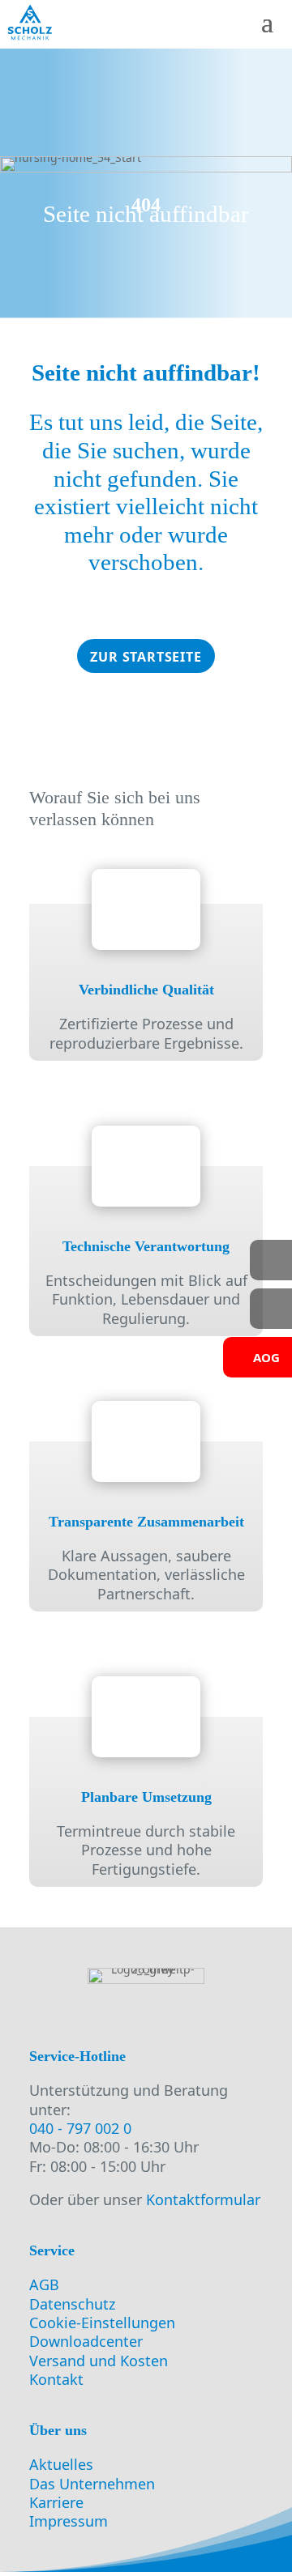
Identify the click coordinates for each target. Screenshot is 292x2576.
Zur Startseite (146, 657)
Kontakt (56, 2379)
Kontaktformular (203, 2199)
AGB (44, 2284)
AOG (266, 1357)
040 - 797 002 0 (80, 2128)
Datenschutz (72, 2304)
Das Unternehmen (92, 2484)
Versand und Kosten (99, 2361)
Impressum (69, 2521)
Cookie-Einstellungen (102, 2323)
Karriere (56, 2502)
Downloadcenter (86, 2341)
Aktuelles (61, 2464)
